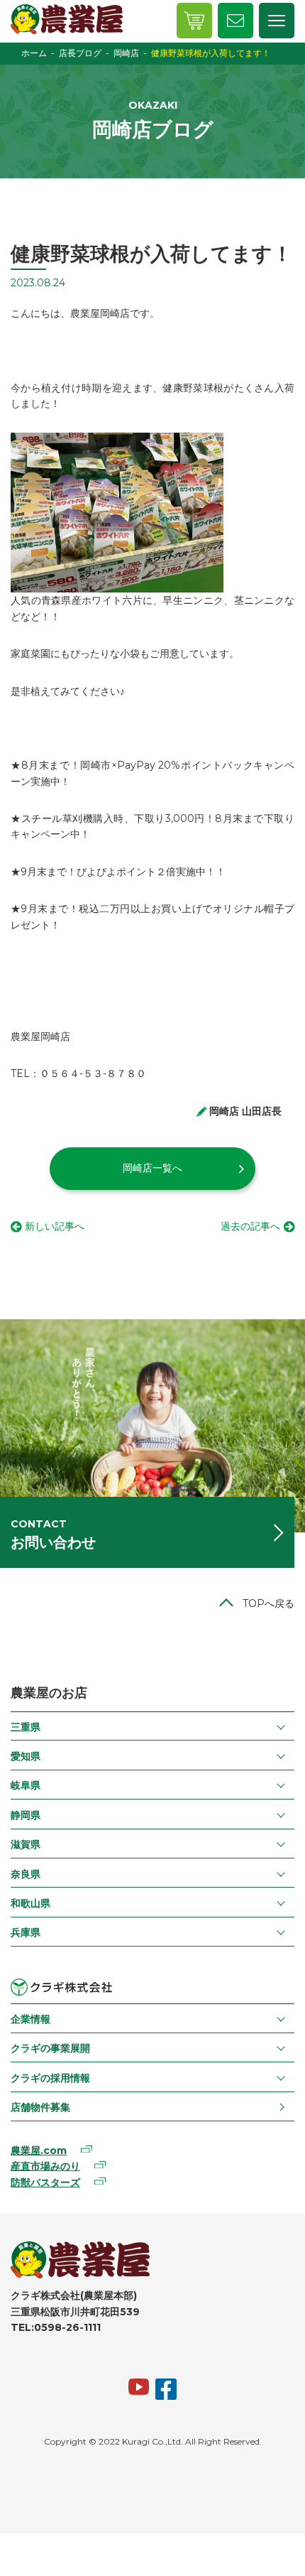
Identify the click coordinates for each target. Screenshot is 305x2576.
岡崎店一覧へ (152, 1168)
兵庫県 (26, 1932)
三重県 (26, 1727)
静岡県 (26, 1815)
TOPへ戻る (268, 1603)
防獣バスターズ (45, 2182)
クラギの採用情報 (50, 2078)
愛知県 (26, 1756)
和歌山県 (30, 1903)
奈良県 (26, 1874)
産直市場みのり (45, 2166)
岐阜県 (26, 1785)
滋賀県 (26, 1844)
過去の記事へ (250, 1226)
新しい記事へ (55, 1226)
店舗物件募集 (40, 2107)
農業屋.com (39, 2150)
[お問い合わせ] (235, 21)
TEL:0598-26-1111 (56, 2327)
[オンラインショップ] (194, 21)
